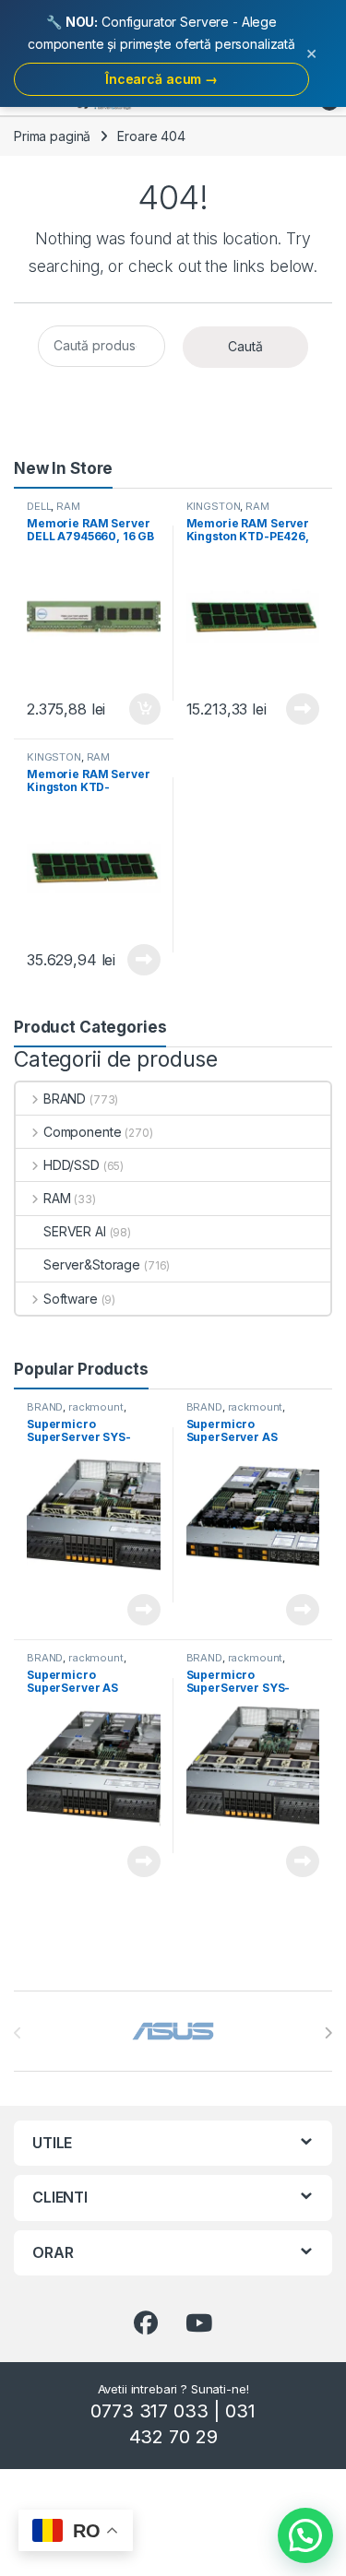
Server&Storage (92, 1264)
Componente (82, 1132)
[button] (305, 2535)
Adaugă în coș (137, 709)
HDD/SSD (72, 1165)
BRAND (65, 1099)
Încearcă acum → (161, 79)
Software (71, 1299)
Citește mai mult (298, 709)
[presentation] (328, 2033)
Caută (245, 346)
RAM (68, 506)
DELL (39, 506)
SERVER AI (75, 1231)
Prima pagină (52, 136)
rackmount (96, 1407)
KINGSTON (214, 506)
